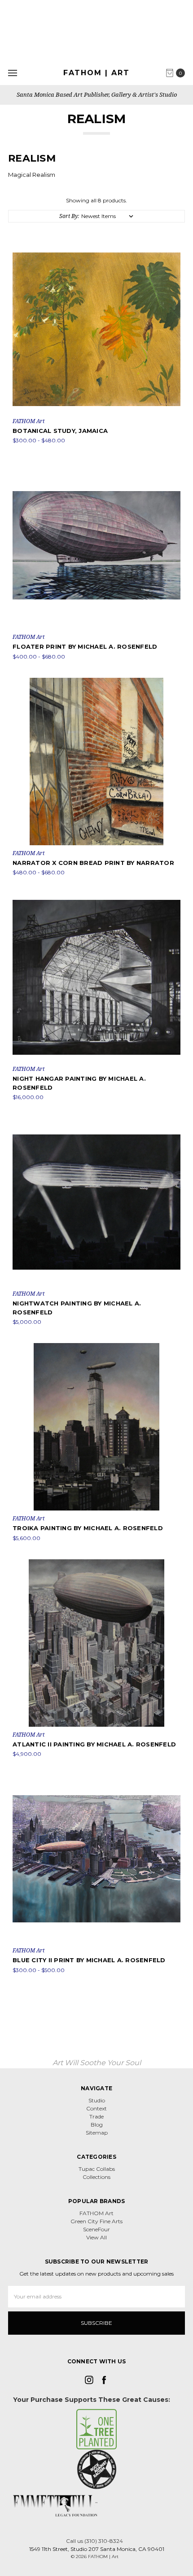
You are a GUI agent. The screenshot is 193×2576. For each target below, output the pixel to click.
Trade (96, 2116)
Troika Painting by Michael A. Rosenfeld (88, 1528)
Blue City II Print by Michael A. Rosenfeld (89, 1960)
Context (96, 2108)
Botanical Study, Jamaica (60, 431)
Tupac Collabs (97, 2169)
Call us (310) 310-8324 (94, 2541)
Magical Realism (32, 175)
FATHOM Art (96, 2213)
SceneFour (96, 2229)
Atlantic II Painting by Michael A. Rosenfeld (94, 1744)
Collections (96, 2177)
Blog (97, 2125)
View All (96, 2237)
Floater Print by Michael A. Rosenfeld (85, 646)
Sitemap (97, 2133)
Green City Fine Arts (96, 2221)
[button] (97, 2429)
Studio (97, 2100)
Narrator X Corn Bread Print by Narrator (93, 863)
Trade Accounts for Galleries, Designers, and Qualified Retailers (96, 94)
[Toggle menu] (12, 73)
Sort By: (69, 216)
